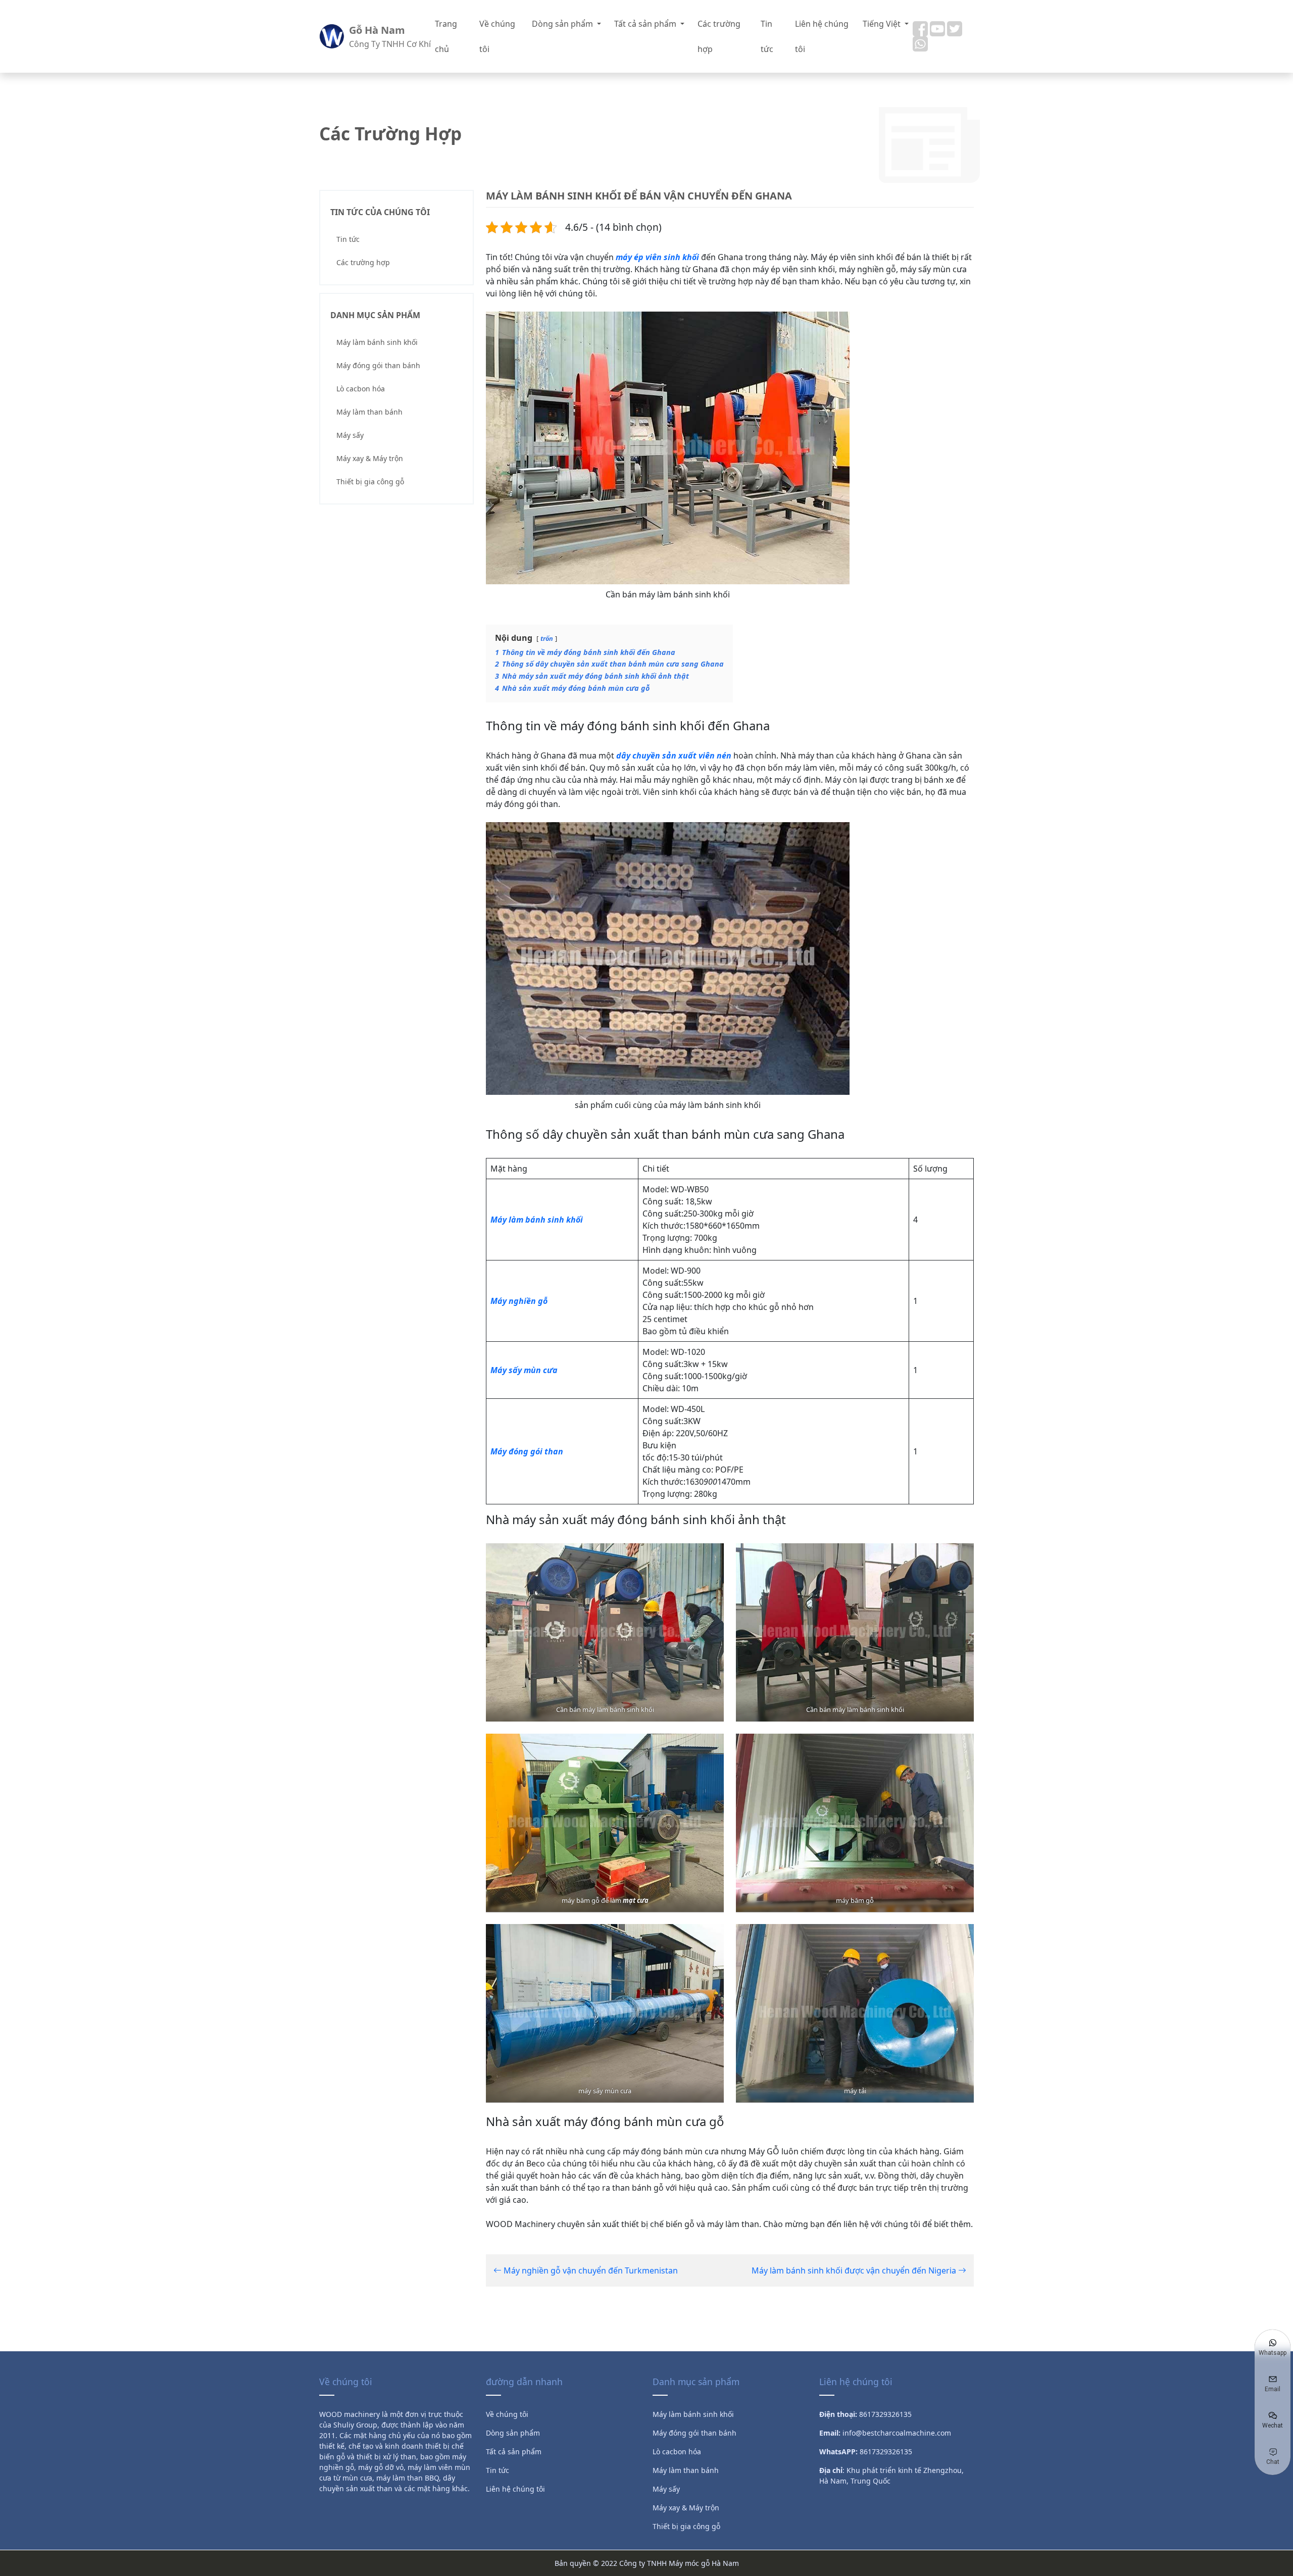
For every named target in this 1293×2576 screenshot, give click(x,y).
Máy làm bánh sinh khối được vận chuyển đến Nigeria (855, 2270)
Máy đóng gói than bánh (378, 365)
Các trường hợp (719, 36)
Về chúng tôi (497, 36)
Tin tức (767, 36)
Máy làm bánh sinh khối (377, 342)
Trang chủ (446, 36)
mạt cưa (636, 1900)
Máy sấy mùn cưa (524, 1370)
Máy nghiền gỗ (519, 1301)
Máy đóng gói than (527, 1451)
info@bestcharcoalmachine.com (897, 2433)
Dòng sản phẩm (563, 24)
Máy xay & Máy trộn (370, 458)
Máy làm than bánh (369, 412)
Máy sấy (350, 435)
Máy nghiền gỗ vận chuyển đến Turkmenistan (590, 2270)
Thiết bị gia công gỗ (370, 482)
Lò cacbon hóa (361, 389)
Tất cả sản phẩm (646, 24)
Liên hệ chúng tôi (822, 36)
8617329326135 (886, 2452)
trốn (547, 638)
